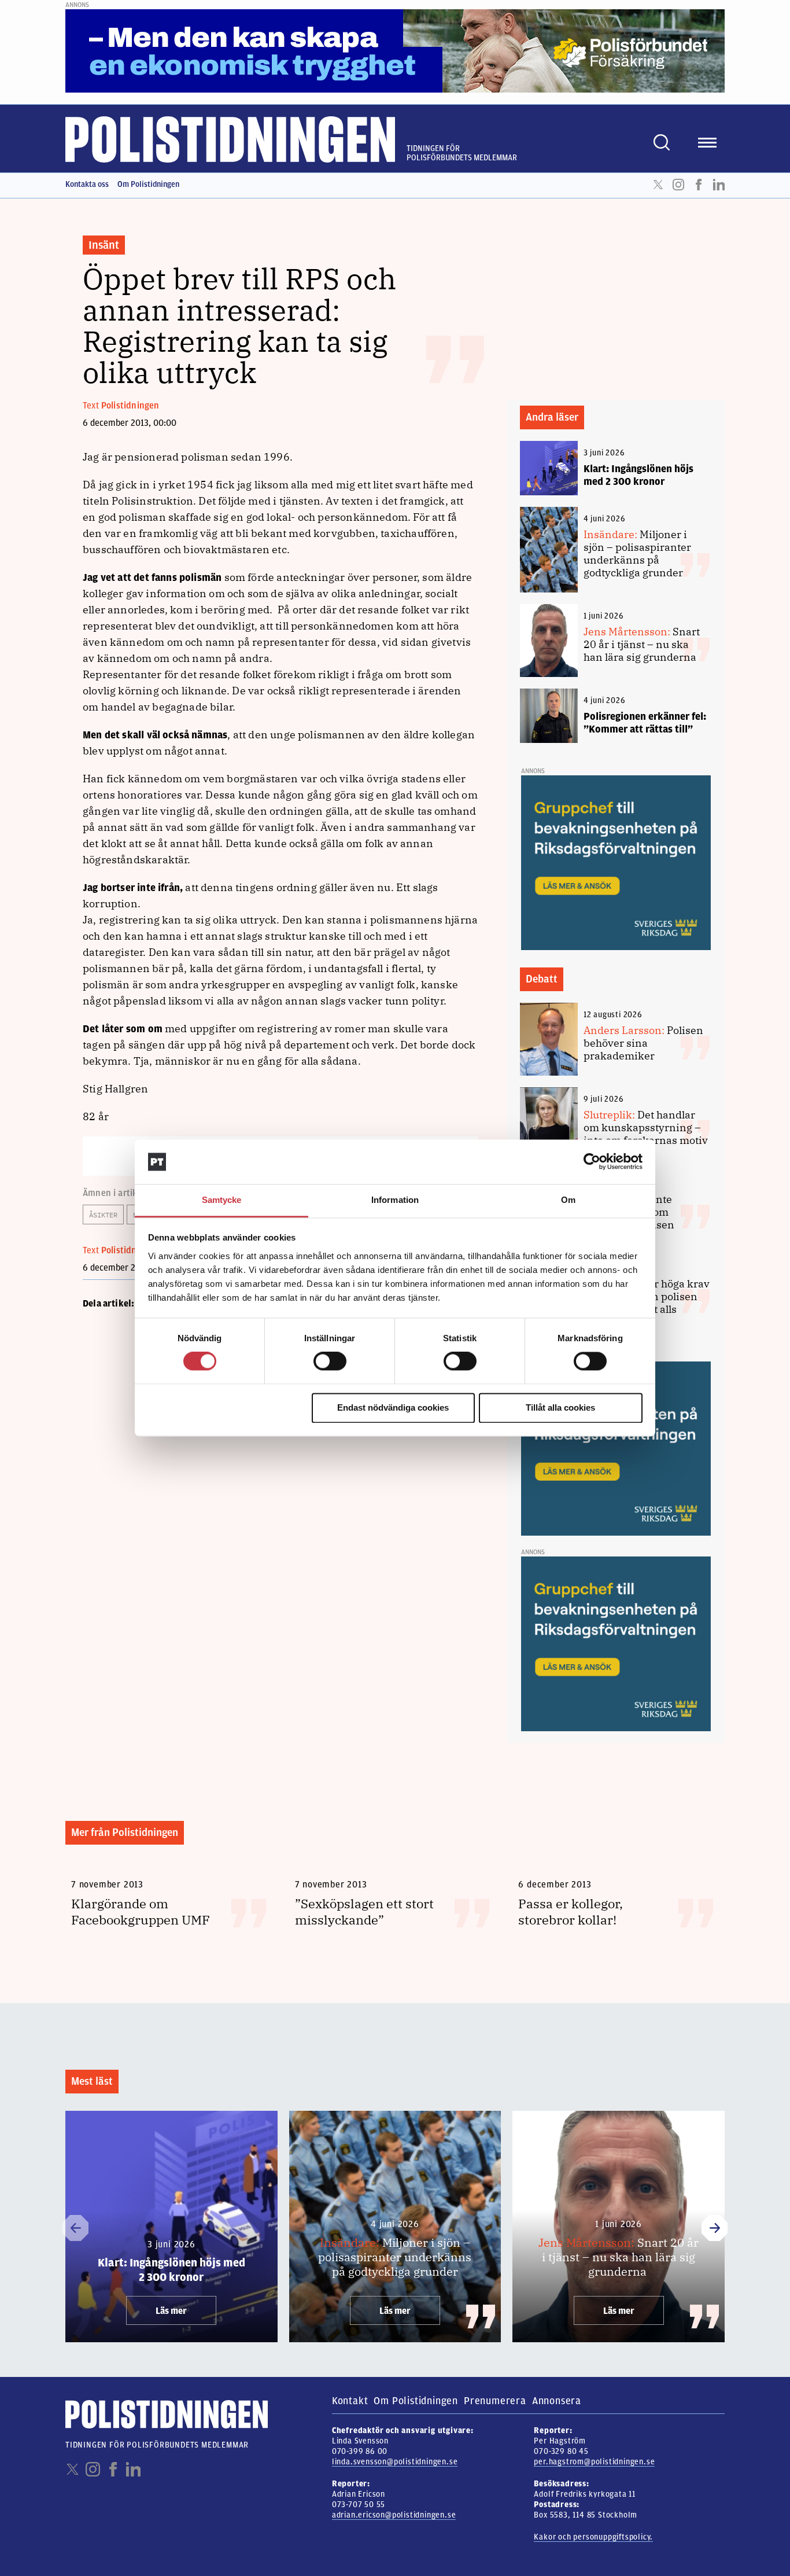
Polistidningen (130, 406)
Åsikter (103, 1215)
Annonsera (557, 2401)
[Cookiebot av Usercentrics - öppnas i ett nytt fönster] (592, 1162)
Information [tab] (395, 1200)
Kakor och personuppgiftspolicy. (593, 2537)
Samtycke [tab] (222, 1200)
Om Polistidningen (148, 184)
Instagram (678, 185)
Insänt (104, 245)
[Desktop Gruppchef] (616, 862)
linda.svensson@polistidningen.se (395, 2462)
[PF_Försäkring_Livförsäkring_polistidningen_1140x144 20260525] (395, 50)
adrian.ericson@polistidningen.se (394, 2515)
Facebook (699, 185)
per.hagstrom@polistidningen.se (594, 2462)
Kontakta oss (87, 184)
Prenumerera (495, 2401)
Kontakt (350, 2401)
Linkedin (719, 185)
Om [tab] (568, 1200)
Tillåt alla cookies (560, 1407)
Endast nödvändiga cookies (393, 1407)
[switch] (330, 1361)
